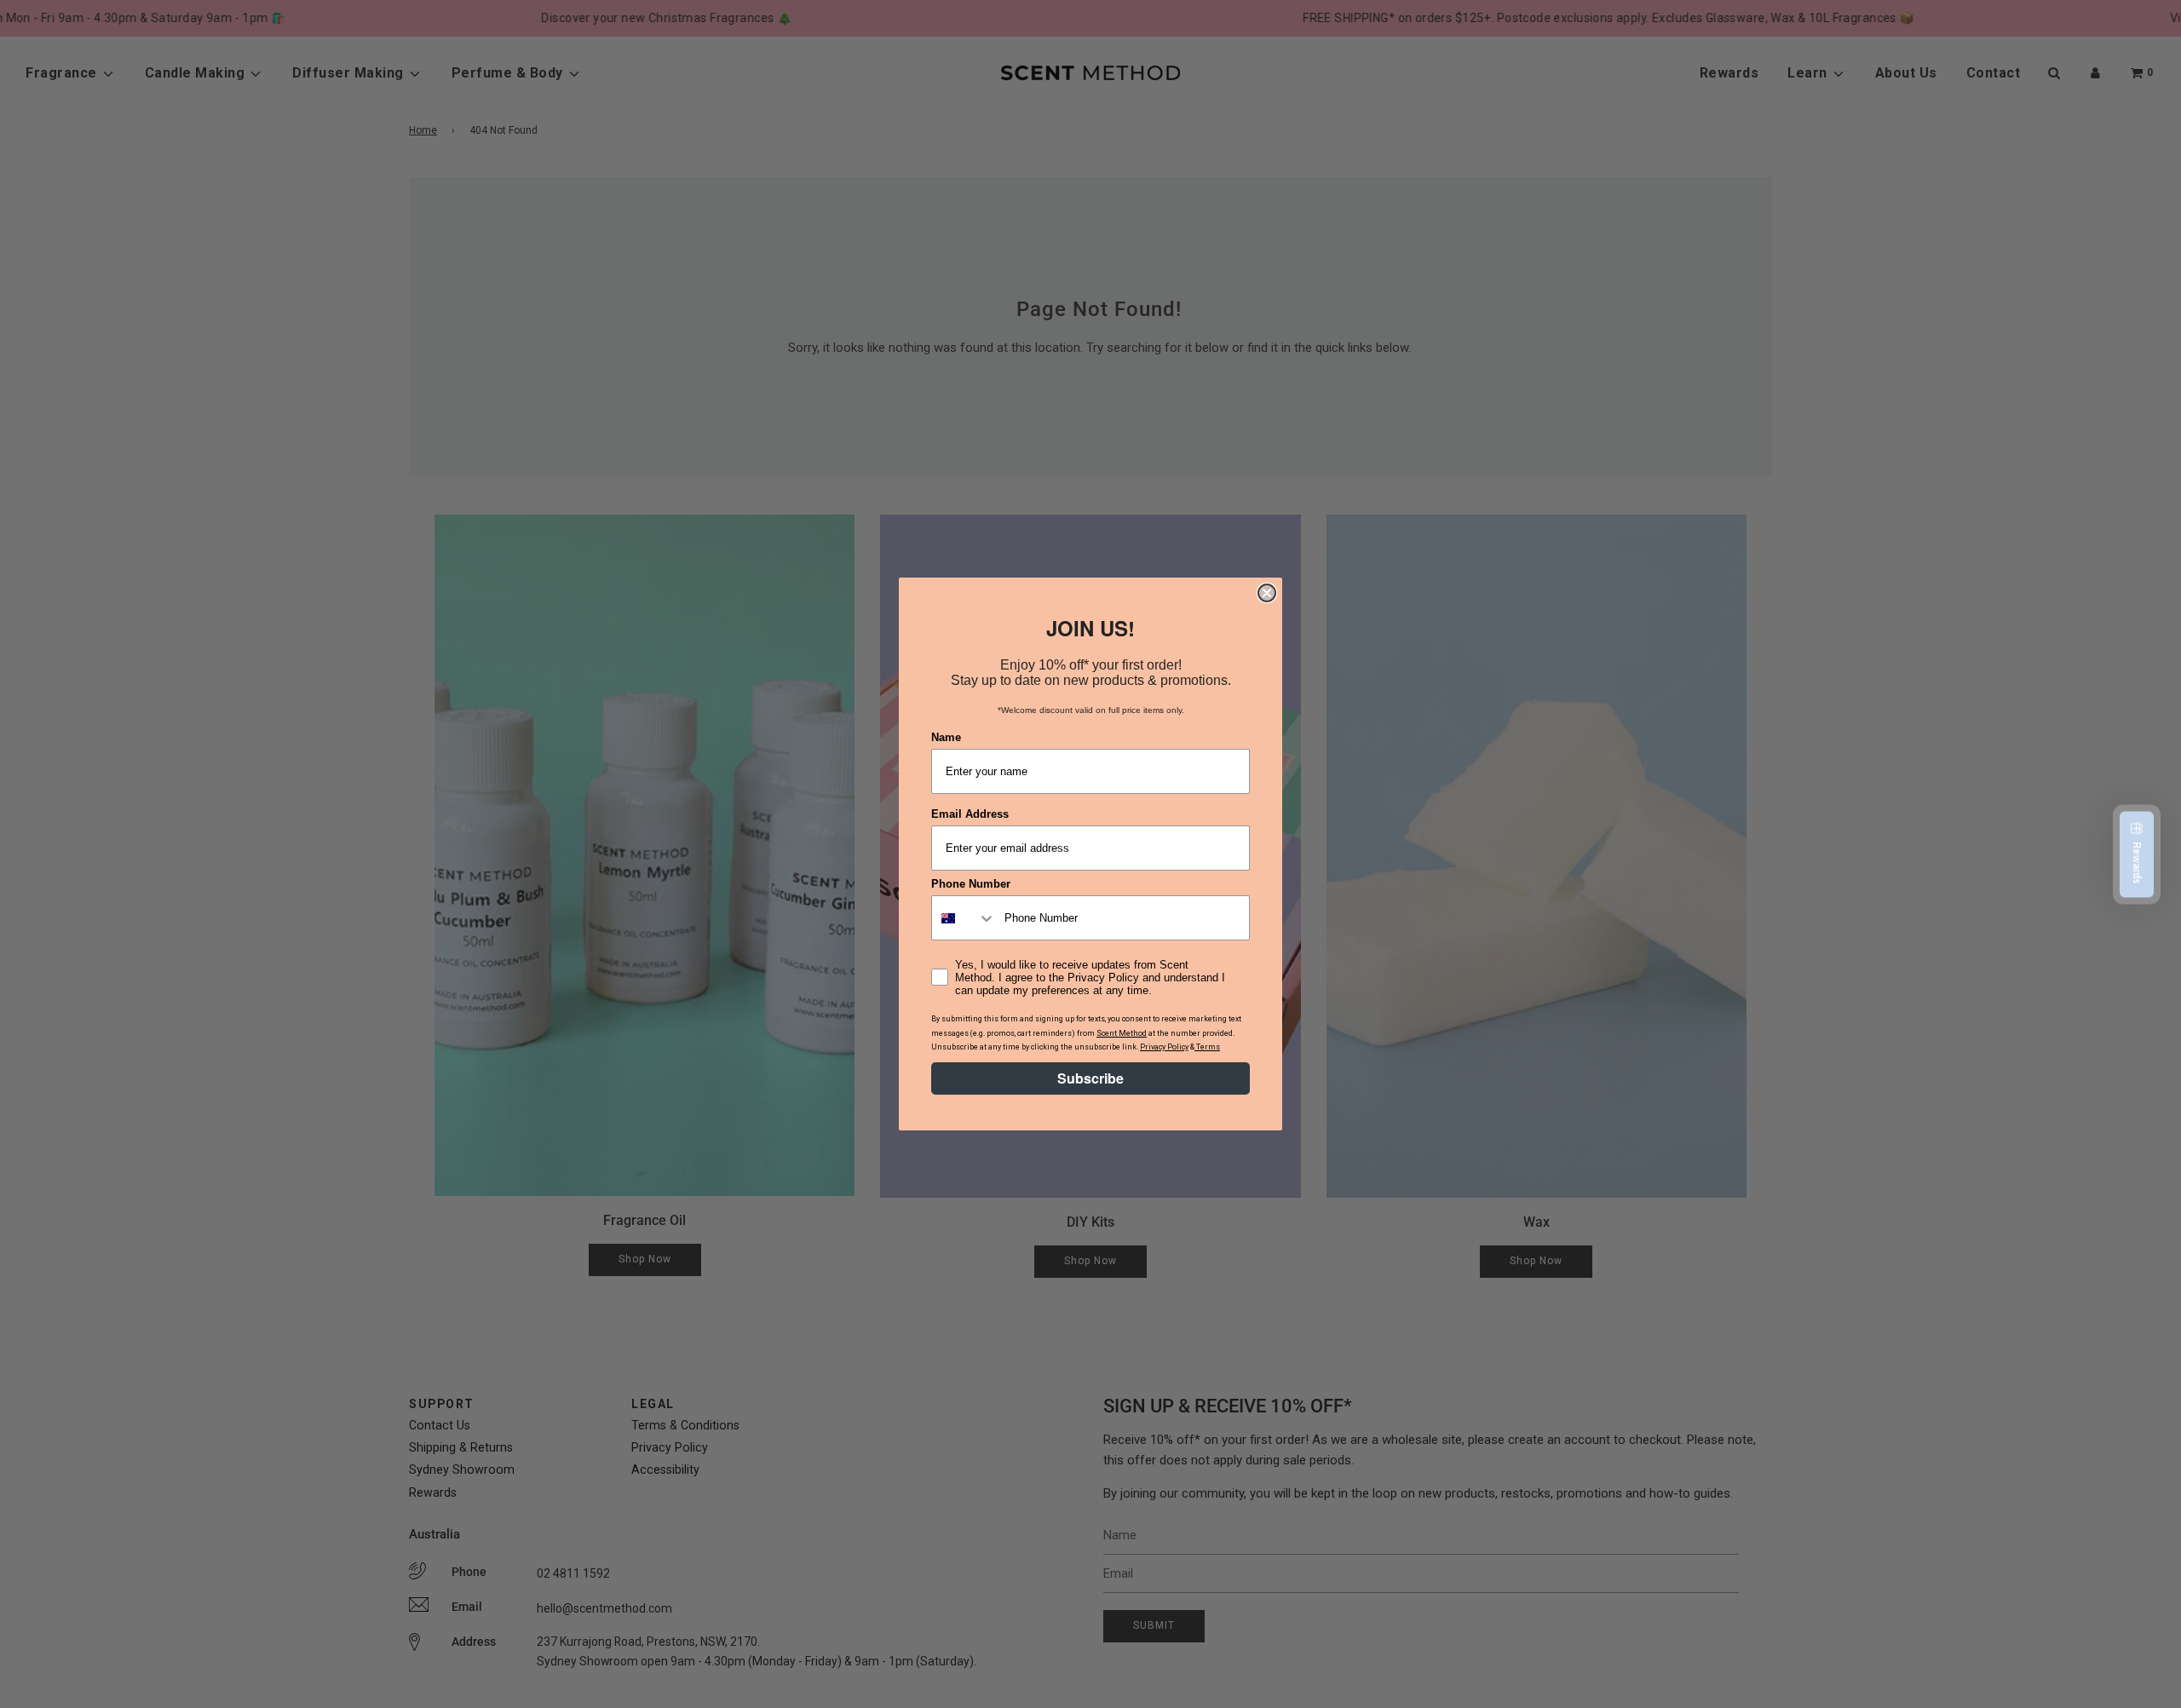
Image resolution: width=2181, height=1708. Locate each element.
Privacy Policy (1164, 1047)
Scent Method (1122, 1033)
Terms (1207, 1047)
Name (946, 737)
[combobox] (964, 918)
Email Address (970, 814)
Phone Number (971, 884)
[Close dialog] (1267, 593)
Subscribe (1090, 1078)
